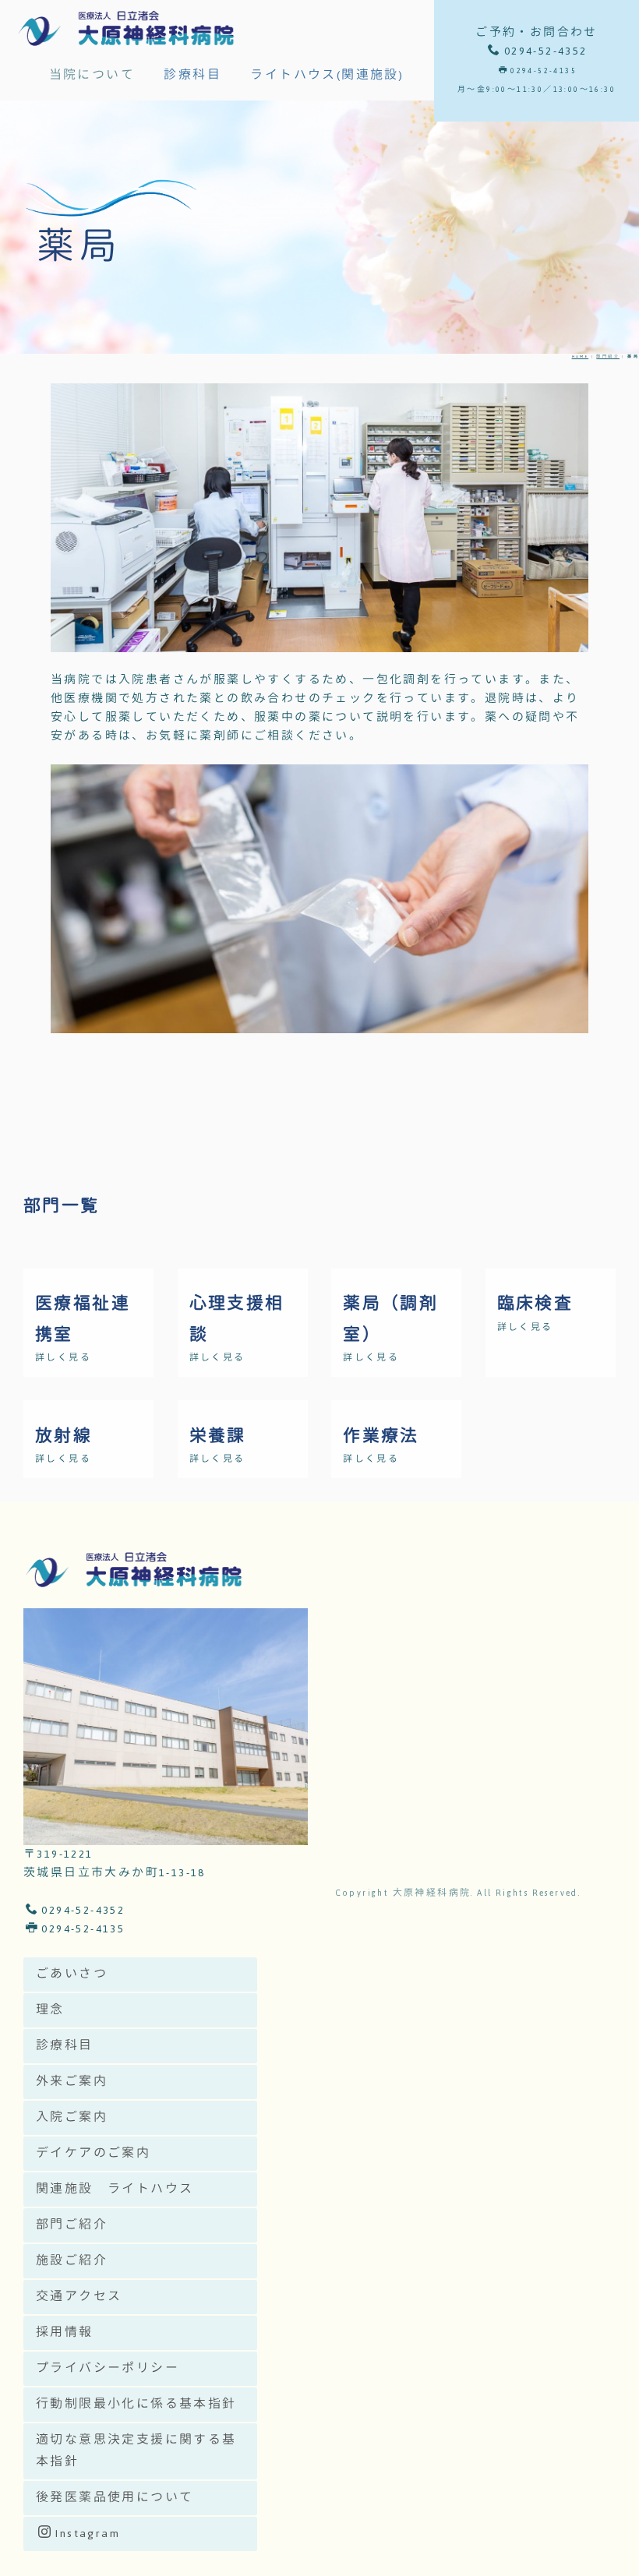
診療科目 (192, 75)
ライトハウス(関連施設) (327, 75)
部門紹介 (608, 356)
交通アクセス (79, 2297)
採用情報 (65, 2333)
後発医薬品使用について (115, 2498)
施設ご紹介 (72, 2261)
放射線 (64, 1436)
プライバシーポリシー (108, 2368)
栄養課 (218, 1436)
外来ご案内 (72, 2082)
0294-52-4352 (83, 1910)
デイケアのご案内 (93, 2153)
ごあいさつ (72, 1974)
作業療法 (381, 1436)
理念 (50, 2010)
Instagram (87, 2534)
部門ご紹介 (72, 2225)
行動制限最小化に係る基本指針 (136, 2404)
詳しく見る (63, 1358)
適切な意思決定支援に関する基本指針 (136, 2451)
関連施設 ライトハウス (115, 2189)
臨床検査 (535, 1304)
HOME (581, 356)
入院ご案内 (72, 2117)
